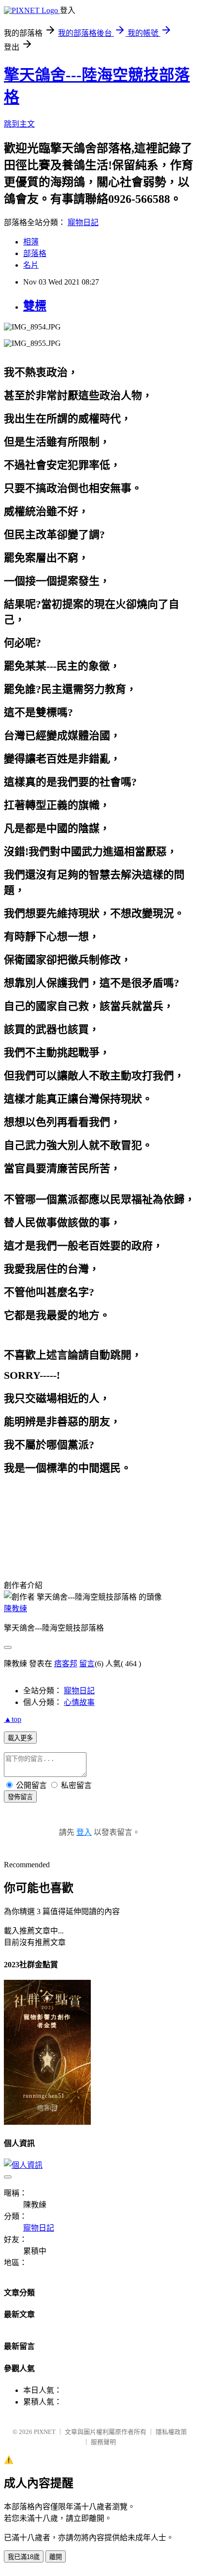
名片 (31, 265)
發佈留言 (20, 1797)
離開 (56, 2557)
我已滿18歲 (24, 2557)
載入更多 (20, 1738)
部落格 (35, 253)
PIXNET (45, 2432)
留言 (87, 1664)
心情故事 (79, 1702)
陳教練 (15, 1609)
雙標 (35, 306)
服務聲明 (103, 2442)
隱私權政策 (171, 2432)
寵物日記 (83, 222)
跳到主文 (19, 124)
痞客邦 (66, 1664)
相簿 (31, 242)
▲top (13, 1719)
